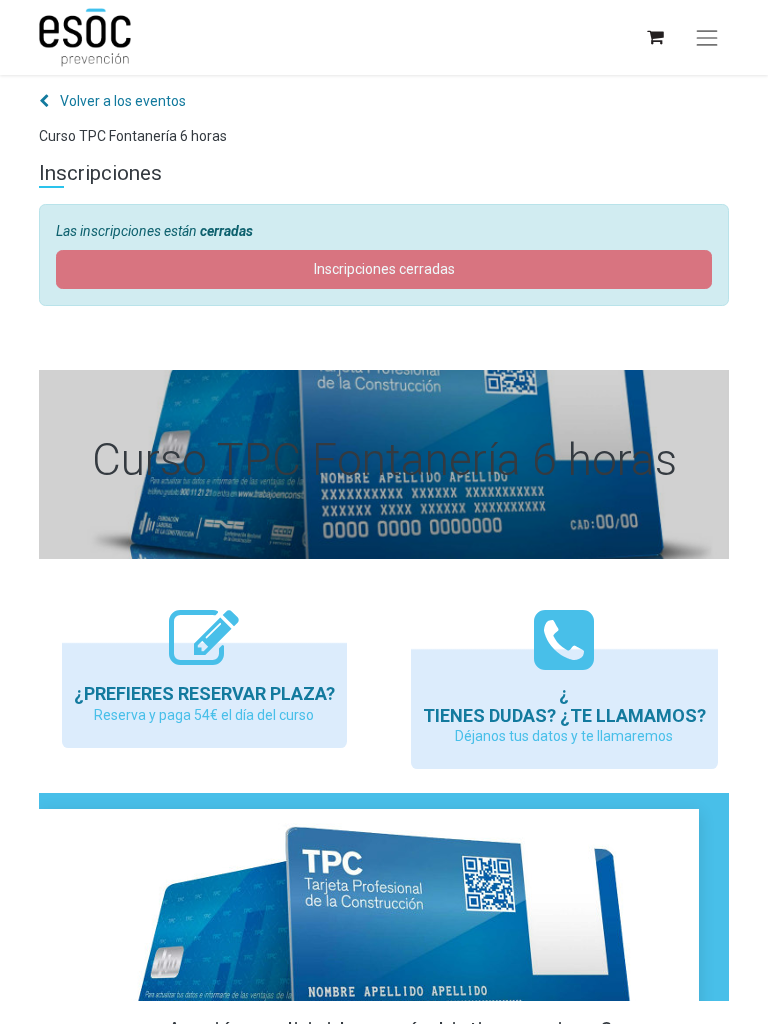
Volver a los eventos (121, 101)
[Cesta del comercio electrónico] (654, 37)
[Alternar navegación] (707, 38)
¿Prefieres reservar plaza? (204, 693)
